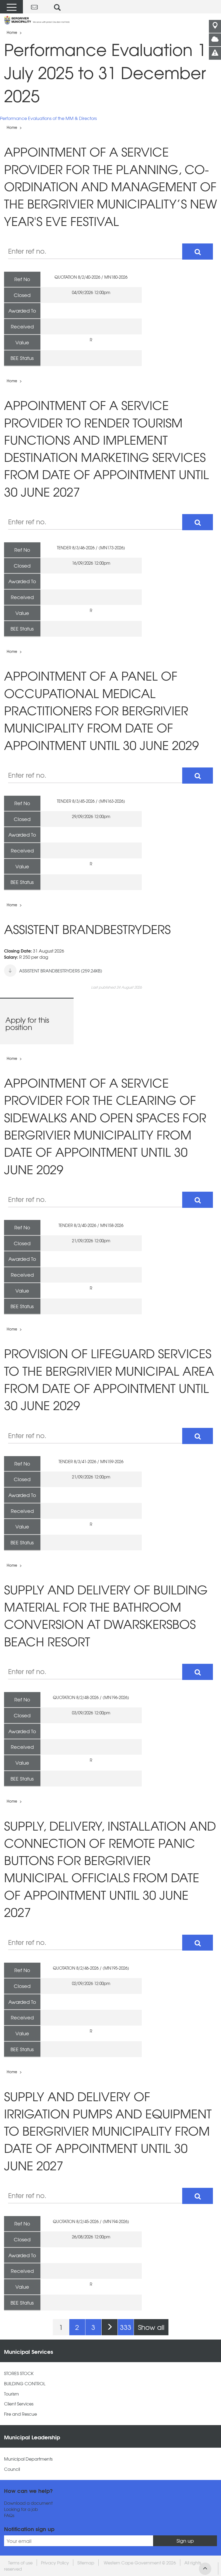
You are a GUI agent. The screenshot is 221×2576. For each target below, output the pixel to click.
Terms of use (20, 2563)
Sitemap (86, 2563)
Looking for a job (21, 2509)
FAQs (9, 2515)
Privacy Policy (55, 2563)
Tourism (11, 2394)
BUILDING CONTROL (25, 2384)
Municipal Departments (28, 2459)
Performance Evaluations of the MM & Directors (48, 118)
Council (12, 2469)
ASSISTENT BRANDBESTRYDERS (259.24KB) (61, 971)
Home (12, 32)
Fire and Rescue (20, 2414)
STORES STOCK (19, 2373)
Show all (151, 2327)
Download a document (28, 2503)
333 (126, 2327)
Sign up (185, 2541)
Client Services (19, 2404)
